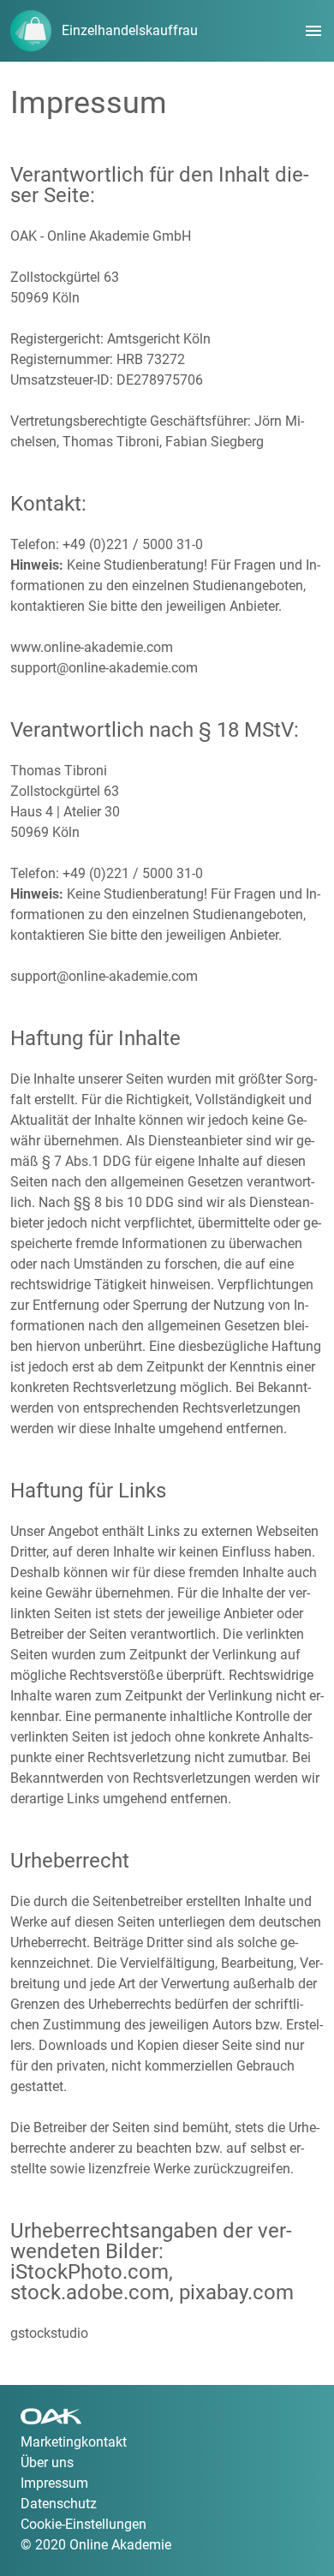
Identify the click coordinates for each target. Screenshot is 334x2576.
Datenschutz (59, 2504)
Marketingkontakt (74, 2442)
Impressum (54, 2483)
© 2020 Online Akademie (96, 2545)
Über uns (47, 2462)
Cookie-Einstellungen (83, 2524)
